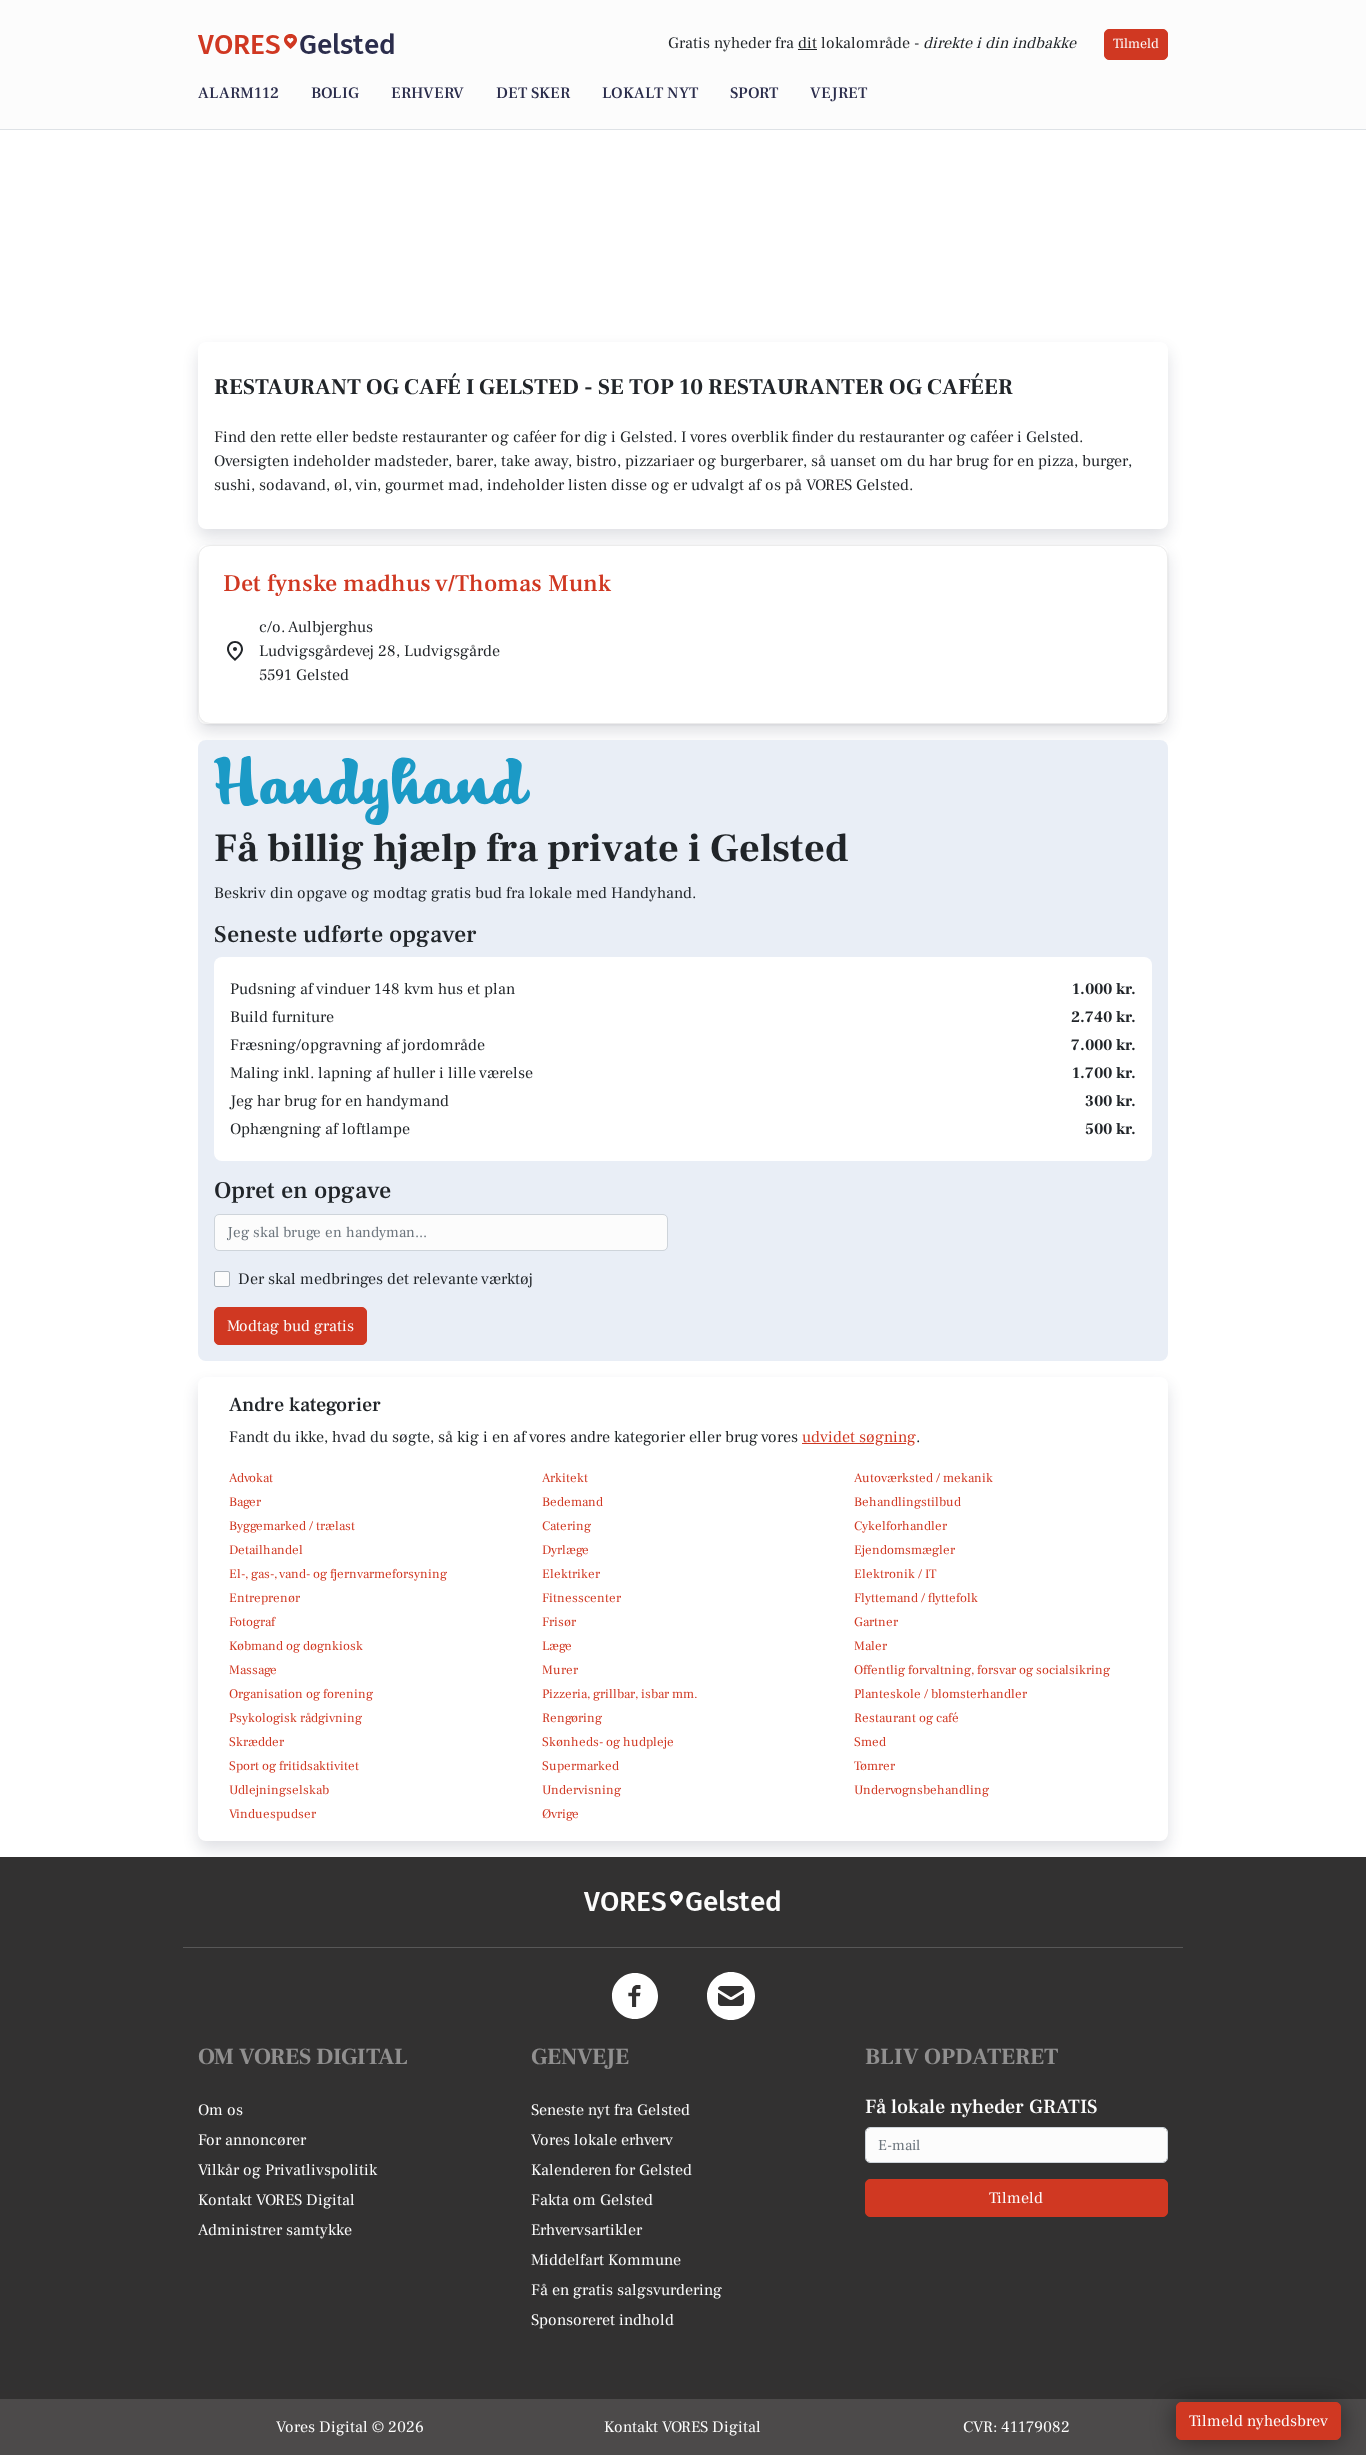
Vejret (838, 93)
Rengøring (572, 1718)
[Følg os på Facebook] (635, 1996)
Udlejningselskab (279, 1790)
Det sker (533, 93)
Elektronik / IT (895, 1574)
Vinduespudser (272, 1814)
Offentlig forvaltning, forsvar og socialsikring (982, 1670)
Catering (566, 1526)
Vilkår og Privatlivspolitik (287, 2170)
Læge (557, 1646)
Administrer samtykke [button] (275, 2230)
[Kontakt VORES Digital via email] (731, 1996)
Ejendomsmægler (904, 1550)
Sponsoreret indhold (602, 2320)
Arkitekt (565, 1478)
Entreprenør (264, 1598)
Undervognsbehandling (921, 1790)
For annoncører (252, 2140)
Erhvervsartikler (586, 2230)
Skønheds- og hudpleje (608, 1742)
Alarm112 (238, 93)
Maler (870, 1646)
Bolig (335, 93)
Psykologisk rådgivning (295, 1718)
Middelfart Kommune (606, 2260)
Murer (560, 1670)
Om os (220, 2110)
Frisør (559, 1622)
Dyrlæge (565, 1550)
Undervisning (581, 1790)
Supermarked (580, 1766)
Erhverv (427, 93)
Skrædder (256, 1742)
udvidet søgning (859, 1437)
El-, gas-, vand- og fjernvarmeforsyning (338, 1574)
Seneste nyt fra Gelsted (610, 2110)
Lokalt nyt (650, 93)
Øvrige (560, 1814)
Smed (870, 1742)
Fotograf (252, 1622)
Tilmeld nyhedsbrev (1258, 2421)
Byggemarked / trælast (292, 1526)
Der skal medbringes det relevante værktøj (385, 1279)
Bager (245, 1502)
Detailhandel (266, 1550)
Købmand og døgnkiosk (296, 1646)
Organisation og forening (301, 1694)
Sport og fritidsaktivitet (294, 1766)
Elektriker (571, 1574)
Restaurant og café (906, 1718)
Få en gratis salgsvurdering (626, 2290)
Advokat (251, 1478)
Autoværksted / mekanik (923, 1478)
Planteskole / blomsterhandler (940, 1694)
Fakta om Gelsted (592, 2200)
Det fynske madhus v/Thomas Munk (417, 583)
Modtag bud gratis (290, 1326)
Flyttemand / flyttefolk (916, 1598)
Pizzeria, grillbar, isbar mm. (620, 1694)
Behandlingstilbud (907, 1502)
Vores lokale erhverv (602, 2140)
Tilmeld (1136, 44)
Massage (253, 1670)
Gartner (876, 1622)
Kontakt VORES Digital (276, 2200)
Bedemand (572, 1502)
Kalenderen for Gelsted (611, 2170)
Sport (754, 93)
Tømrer (874, 1766)
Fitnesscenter (581, 1598)
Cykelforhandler (900, 1526)
